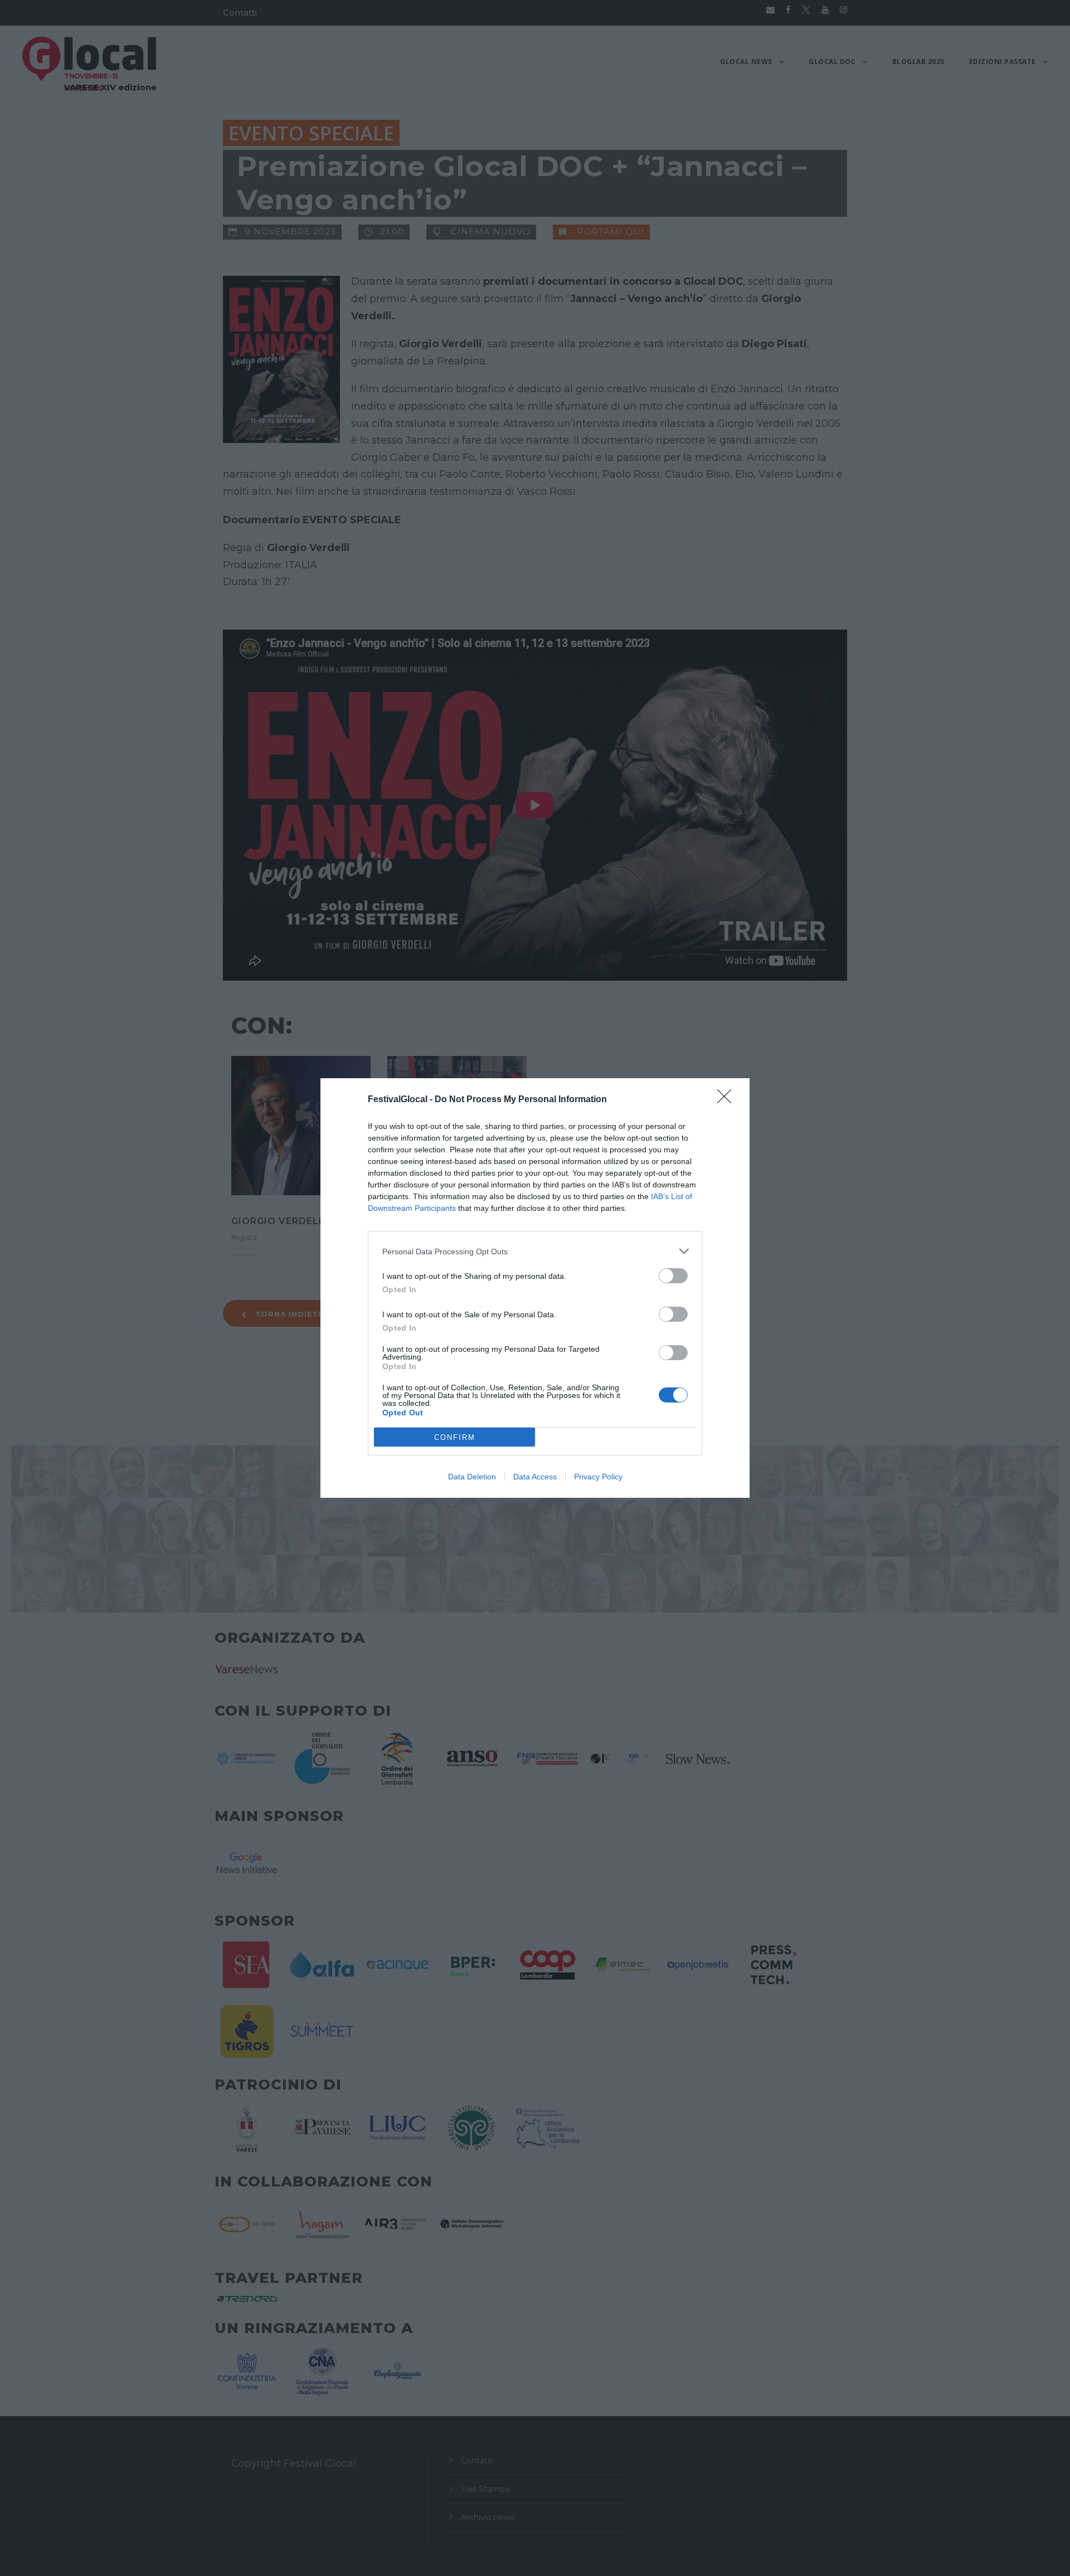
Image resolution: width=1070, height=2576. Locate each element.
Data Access (535, 1477)
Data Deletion (472, 1477)
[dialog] (535, 1288)
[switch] (673, 1276)
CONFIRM (455, 1437)
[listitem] (535, 1251)
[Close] (728, 1100)
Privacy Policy (598, 1477)
